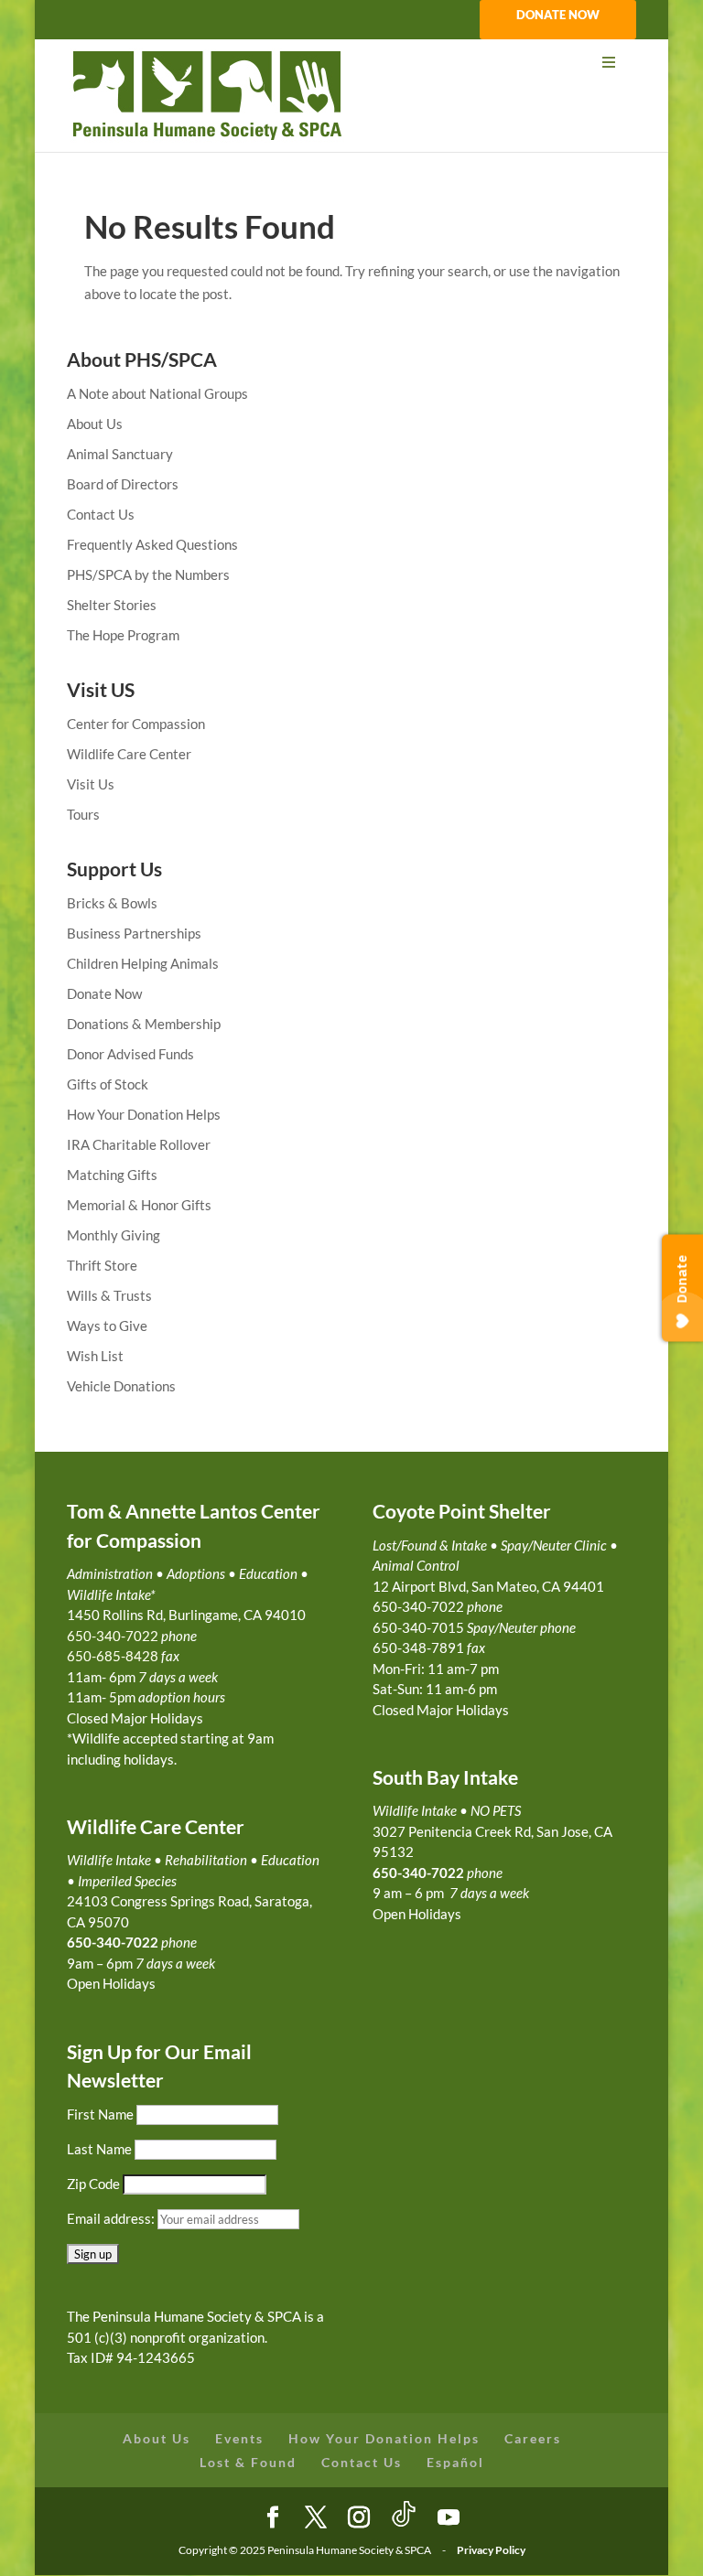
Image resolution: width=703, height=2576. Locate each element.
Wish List (95, 1356)
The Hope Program (123, 635)
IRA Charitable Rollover (139, 1144)
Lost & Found (248, 2462)
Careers (533, 2438)
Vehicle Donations (121, 1386)
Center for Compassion (136, 724)
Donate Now (104, 993)
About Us (95, 424)
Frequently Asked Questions (152, 544)
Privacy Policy (491, 2550)
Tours (83, 814)
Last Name (99, 2149)
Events (239, 2438)
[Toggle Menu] (351, 63)
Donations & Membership (144, 1024)
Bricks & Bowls (112, 903)
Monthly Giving (114, 1235)
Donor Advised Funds (130, 1054)
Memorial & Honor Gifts (139, 1205)
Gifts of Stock (108, 1084)
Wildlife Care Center (129, 754)
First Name (100, 2114)
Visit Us (91, 784)
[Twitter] (316, 2518)
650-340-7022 (418, 1873)
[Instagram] (359, 2518)
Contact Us (101, 514)
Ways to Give (107, 1326)
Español (455, 2462)
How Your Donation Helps (144, 1114)
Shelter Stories (112, 605)
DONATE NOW (558, 16)
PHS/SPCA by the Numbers (148, 574)
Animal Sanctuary (120, 454)
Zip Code (93, 2184)
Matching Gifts (112, 1175)
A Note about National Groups (157, 393)
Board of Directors (123, 484)
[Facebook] (273, 2518)
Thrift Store (102, 1265)
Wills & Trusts (109, 1295)
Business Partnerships (134, 933)
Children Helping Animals (143, 963)
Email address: (112, 2218)
